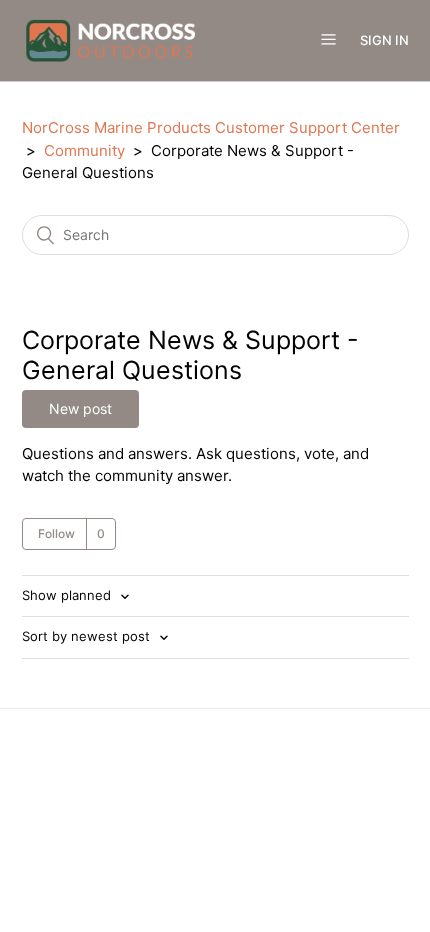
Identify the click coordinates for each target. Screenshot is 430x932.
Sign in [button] (384, 40)
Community (84, 150)
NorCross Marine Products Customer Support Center (211, 127)
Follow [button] (56, 533)
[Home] (111, 39)
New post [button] (80, 408)
